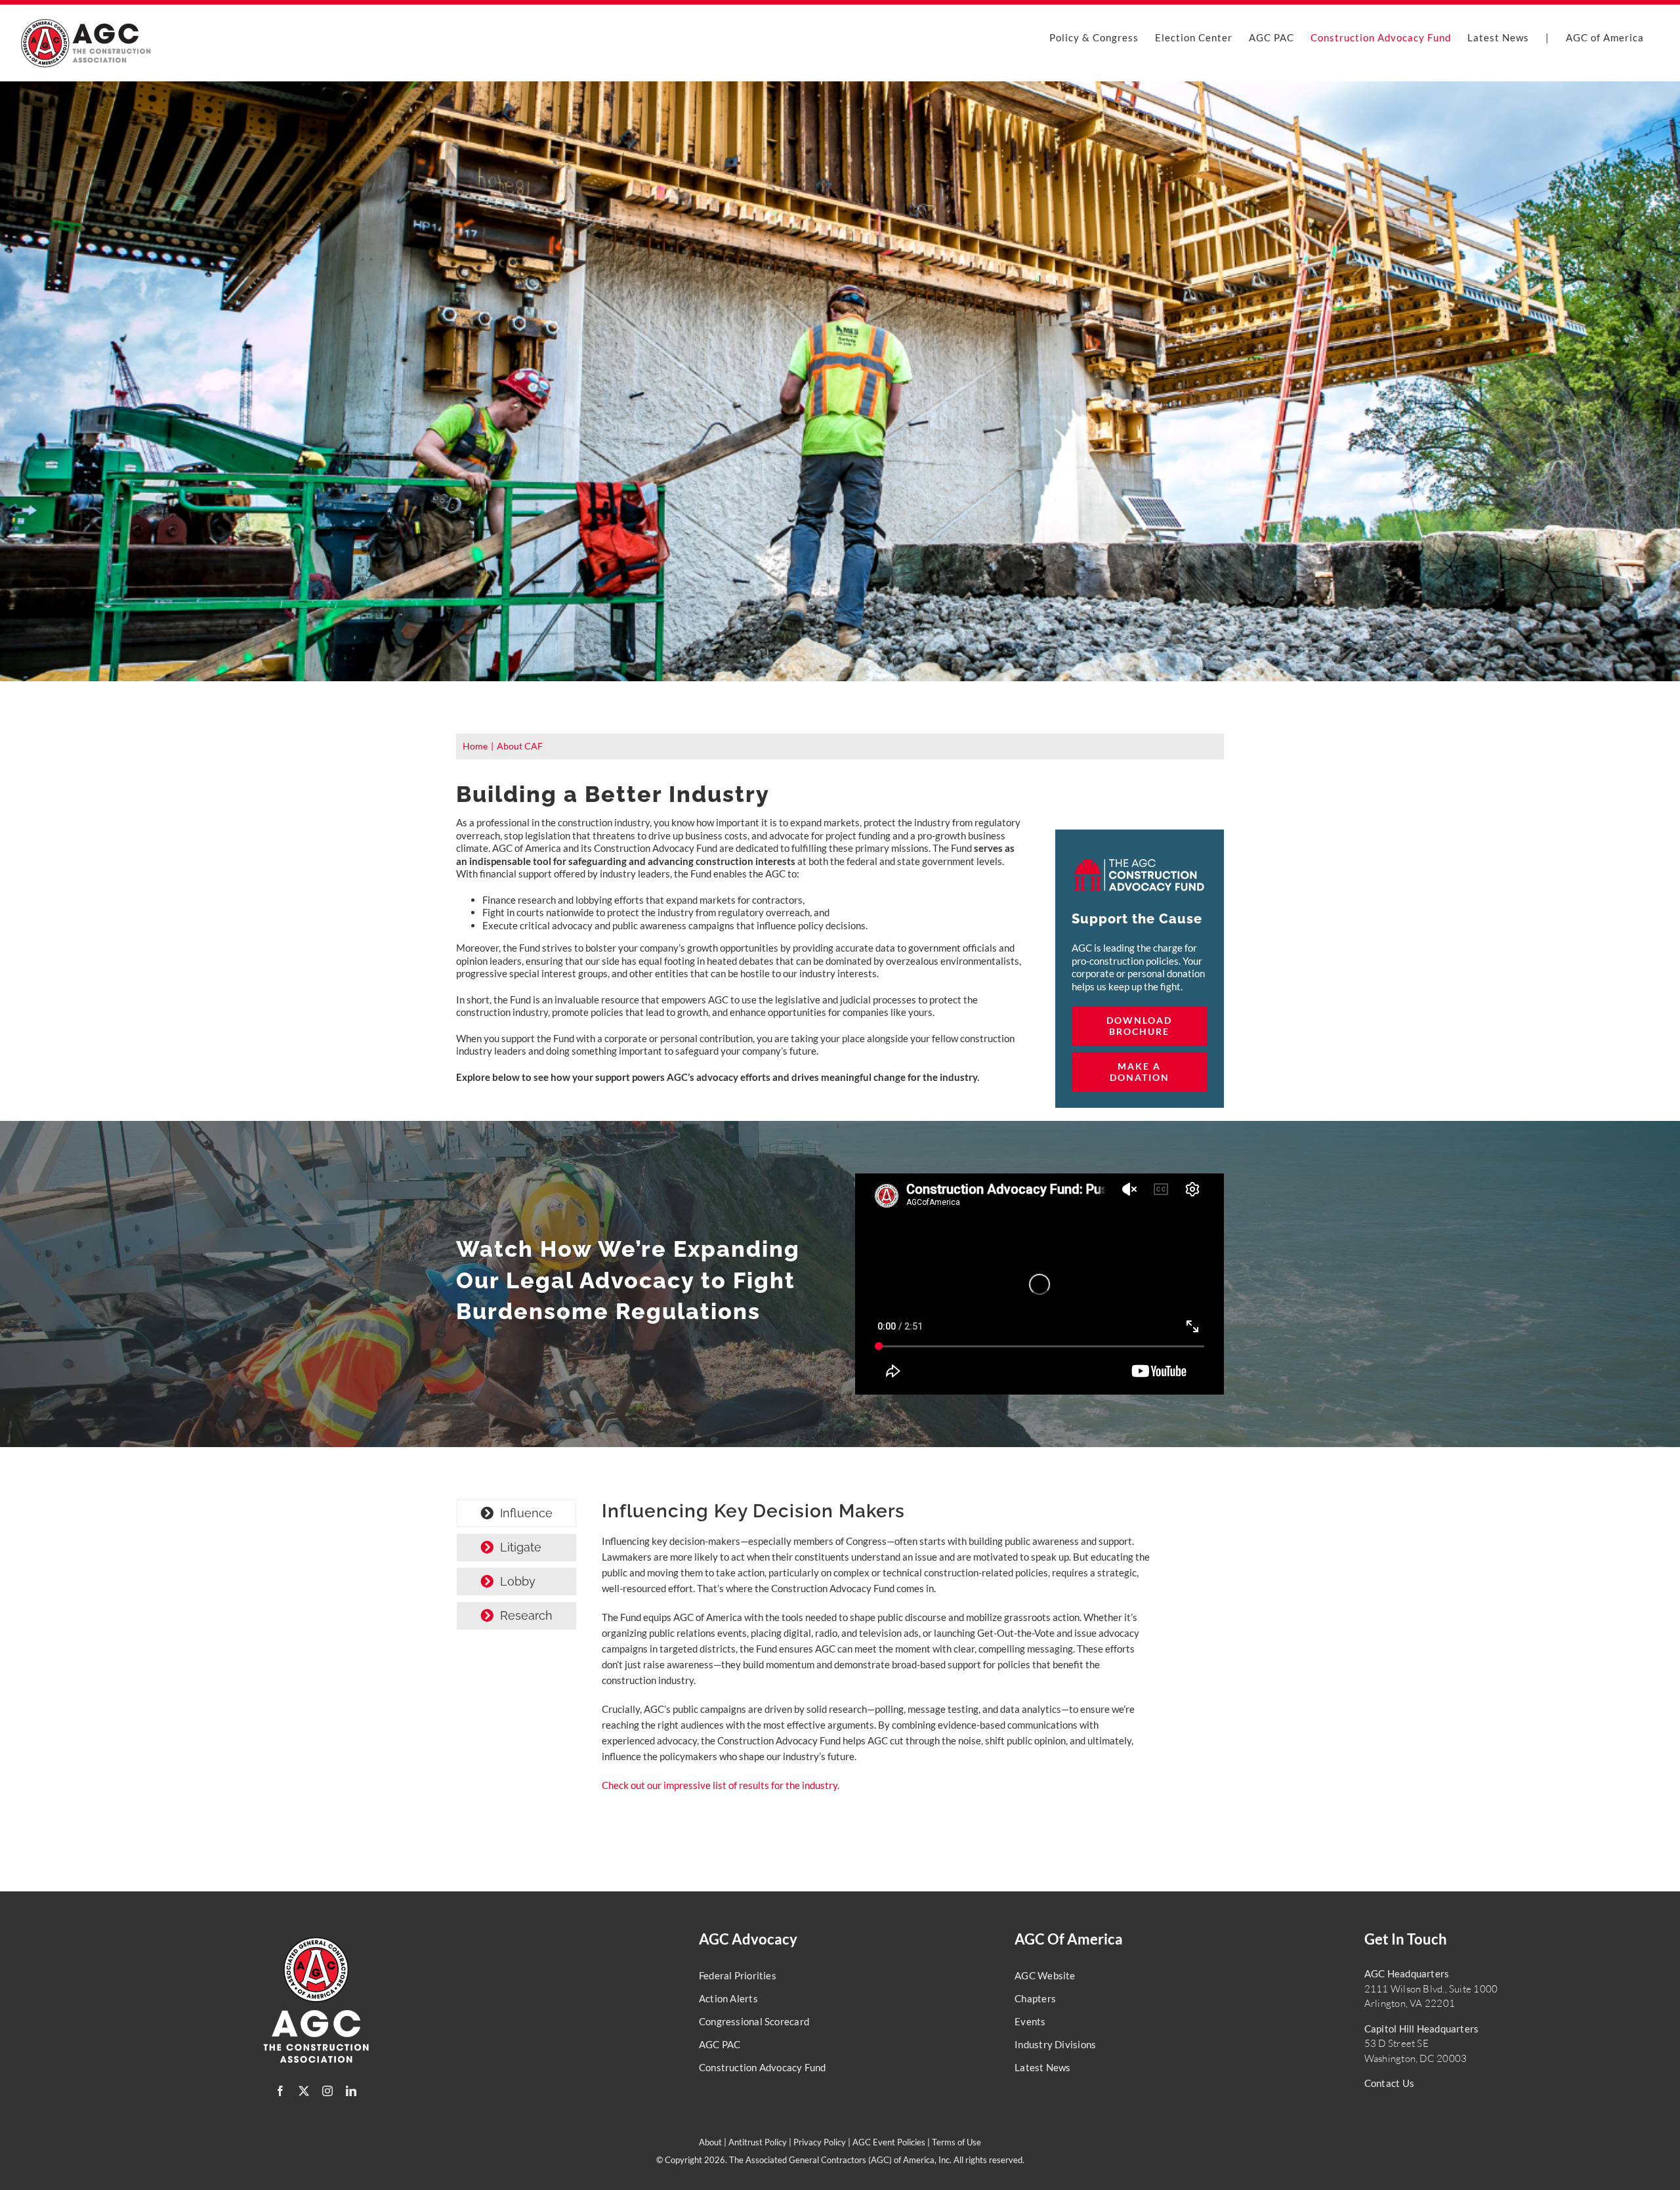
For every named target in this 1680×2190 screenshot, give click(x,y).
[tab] (516, 1513)
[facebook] (280, 2091)
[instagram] (327, 2091)
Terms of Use (956, 2142)
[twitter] (304, 2091)
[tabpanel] (877, 1653)
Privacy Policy (820, 2142)
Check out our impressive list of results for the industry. (721, 1785)
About (710, 2142)
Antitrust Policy (758, 2142)
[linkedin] (351, 2091)
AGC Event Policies (889, 2142)
